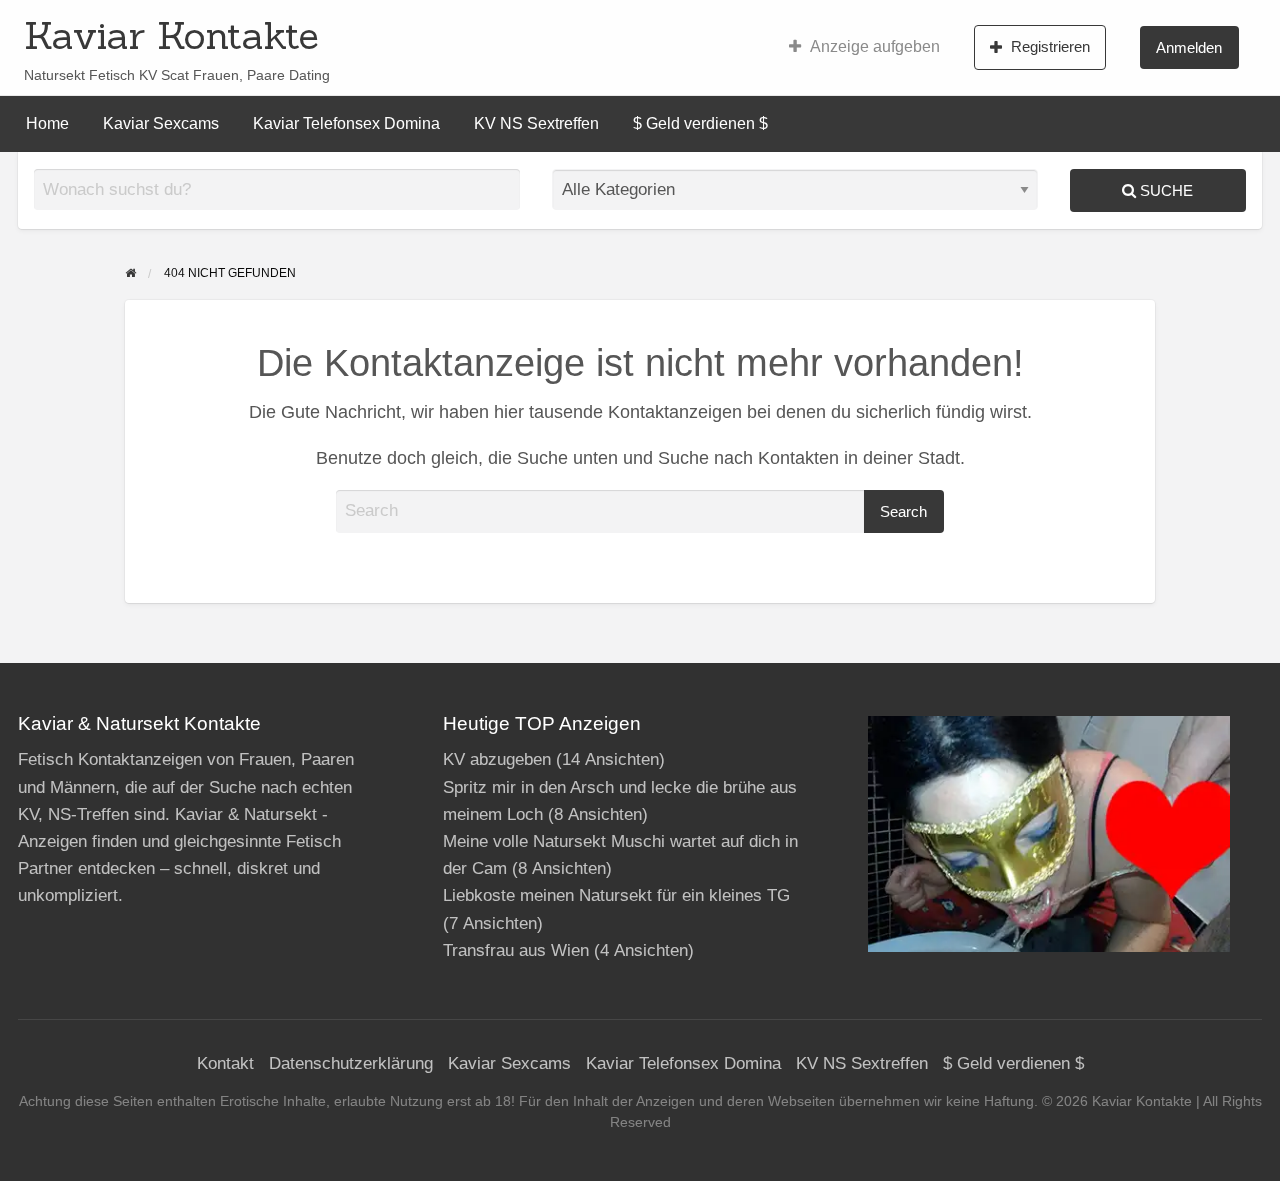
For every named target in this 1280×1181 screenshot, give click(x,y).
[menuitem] (864, 47)
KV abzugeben (497, 759)
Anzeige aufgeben (875, 46)
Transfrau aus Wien (516, 950)
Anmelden (1189, 47)
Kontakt (225, 1063)
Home (47, 123)
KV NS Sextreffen (536, 123)
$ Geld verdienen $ (700, 123)
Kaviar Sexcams (161, 123)
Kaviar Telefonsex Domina (346, 123)
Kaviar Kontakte (171, 35)
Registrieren (1050, 46)
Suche (1164, 190)
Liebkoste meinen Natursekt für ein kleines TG (616, 895)
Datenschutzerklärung (351, 1063)
